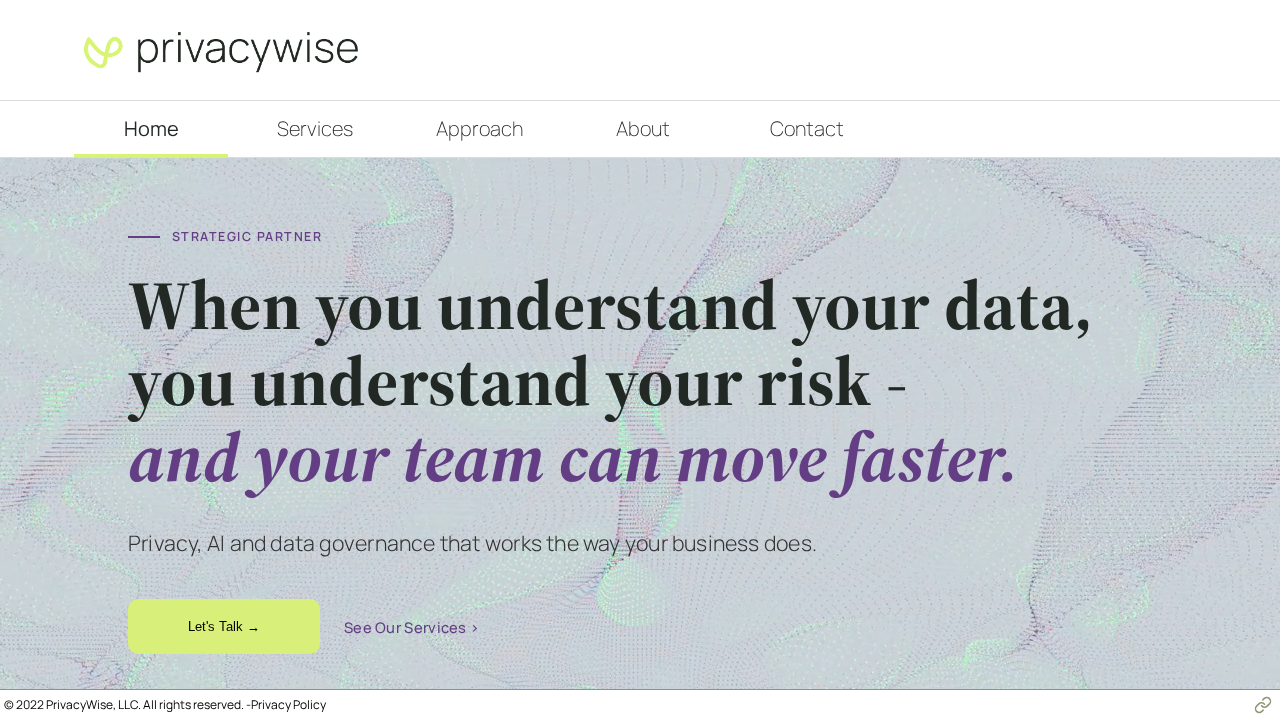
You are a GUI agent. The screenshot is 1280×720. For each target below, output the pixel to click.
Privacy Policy (288, 704)
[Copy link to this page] (1263, 705)
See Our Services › (411, 627)
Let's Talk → (224, 626)
